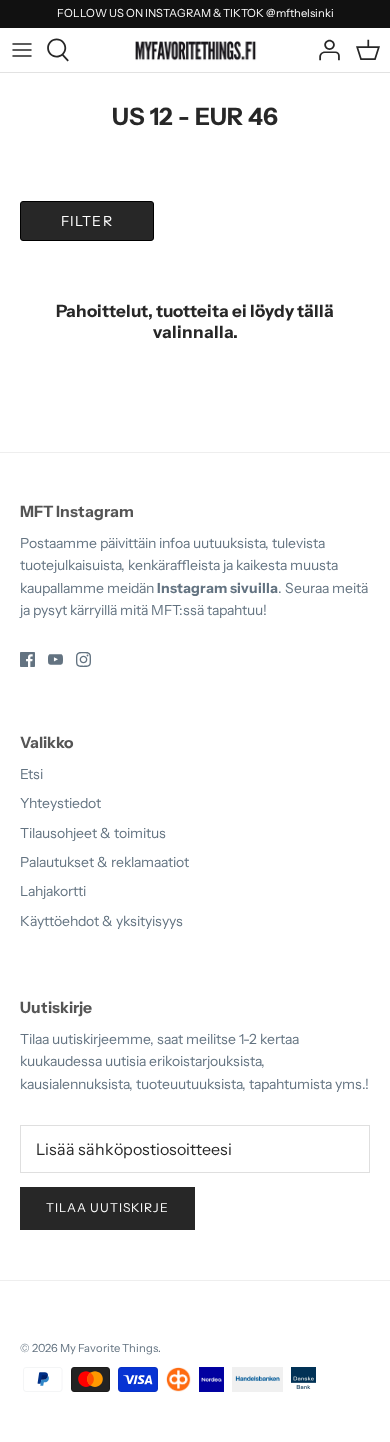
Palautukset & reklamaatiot (104, 862)
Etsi (31, 774)
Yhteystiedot (60, 803)
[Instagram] (83, 659)
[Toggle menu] (22, 50)
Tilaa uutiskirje (107, 1207)
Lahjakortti (53, 891)
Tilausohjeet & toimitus (93, 833)
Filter (87, 221)
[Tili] (324, 50)
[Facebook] (27, 659)
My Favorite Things (109, 1348)
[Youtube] (55, 659)
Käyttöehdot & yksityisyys (101, 921)
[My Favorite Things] (195, 49)
